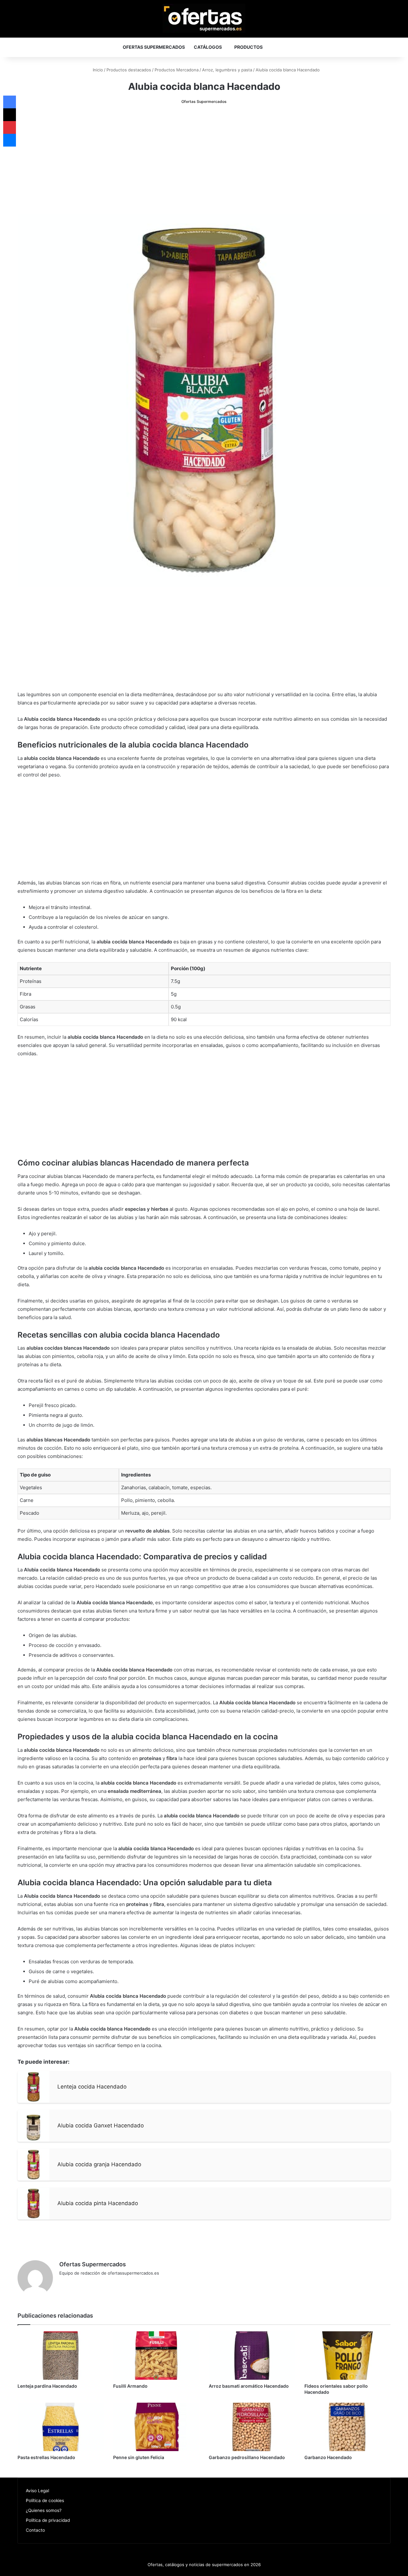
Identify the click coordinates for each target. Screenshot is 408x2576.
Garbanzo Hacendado (328, 2457)
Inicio (97, 70)
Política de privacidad (48, 2520)
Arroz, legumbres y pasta (227, 70)
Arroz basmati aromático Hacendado (249, 2386)
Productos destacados (129, 70)
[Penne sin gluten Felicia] (156, 2427)
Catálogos (208, 47)
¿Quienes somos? (44, 2510)
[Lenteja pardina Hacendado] (61, 2356)
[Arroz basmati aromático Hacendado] (252, 2356)
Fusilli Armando (130, 2386)
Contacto (35, 2530)
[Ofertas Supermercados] (204, 18)
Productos (248, 47)
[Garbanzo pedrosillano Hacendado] (252, 2427)
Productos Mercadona (177, 70)
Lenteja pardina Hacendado (47, 2386)
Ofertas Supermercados (154, 47)
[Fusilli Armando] (156, 2356)
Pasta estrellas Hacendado (46, 2457)
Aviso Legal (37, 2491)
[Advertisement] (204, 160)
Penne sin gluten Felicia (139, 2457)
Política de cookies (45, 2500)
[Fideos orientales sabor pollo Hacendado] (347, 2356)
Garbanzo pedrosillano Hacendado (247, 2457)
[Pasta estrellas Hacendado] (61, 2427)
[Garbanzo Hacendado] (347, 2427)
